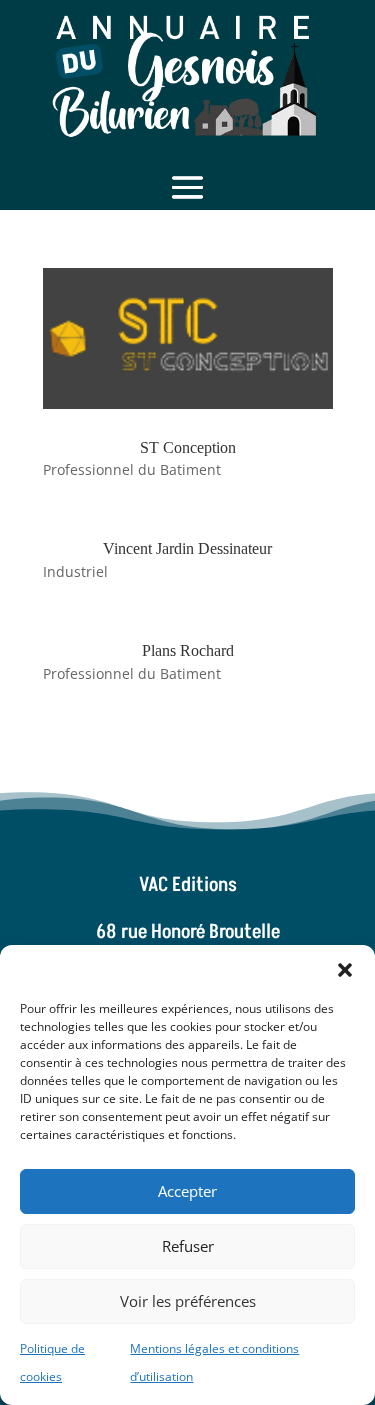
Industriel (75, 571)
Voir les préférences (188, 1301)
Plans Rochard (188, 650)
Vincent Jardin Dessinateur (187, 548)
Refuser (188, 1246)
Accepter (187, 1191)
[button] (345, 970)
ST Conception (188, 447)
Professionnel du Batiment (132, 469)
